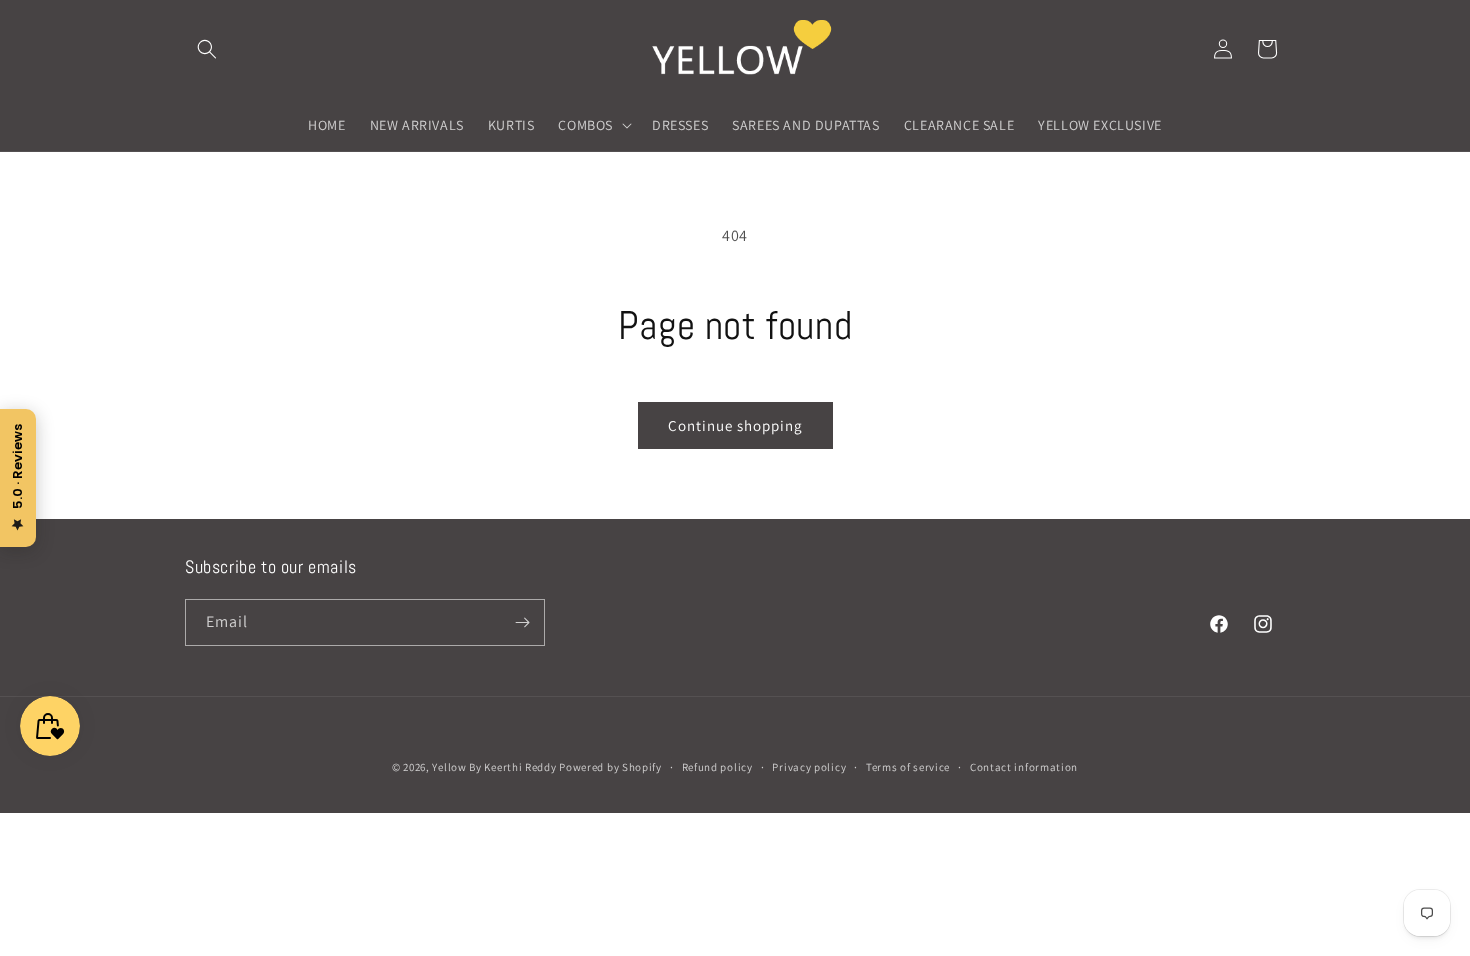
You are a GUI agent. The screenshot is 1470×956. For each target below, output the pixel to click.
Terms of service (908, 767)
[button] (207, 49)
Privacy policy (809, 767)
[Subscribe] (522, 622)
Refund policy (717, 767)
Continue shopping (735, 425)
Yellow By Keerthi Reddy (494, 767)
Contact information (1024, 767)
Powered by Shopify (610, 767)
